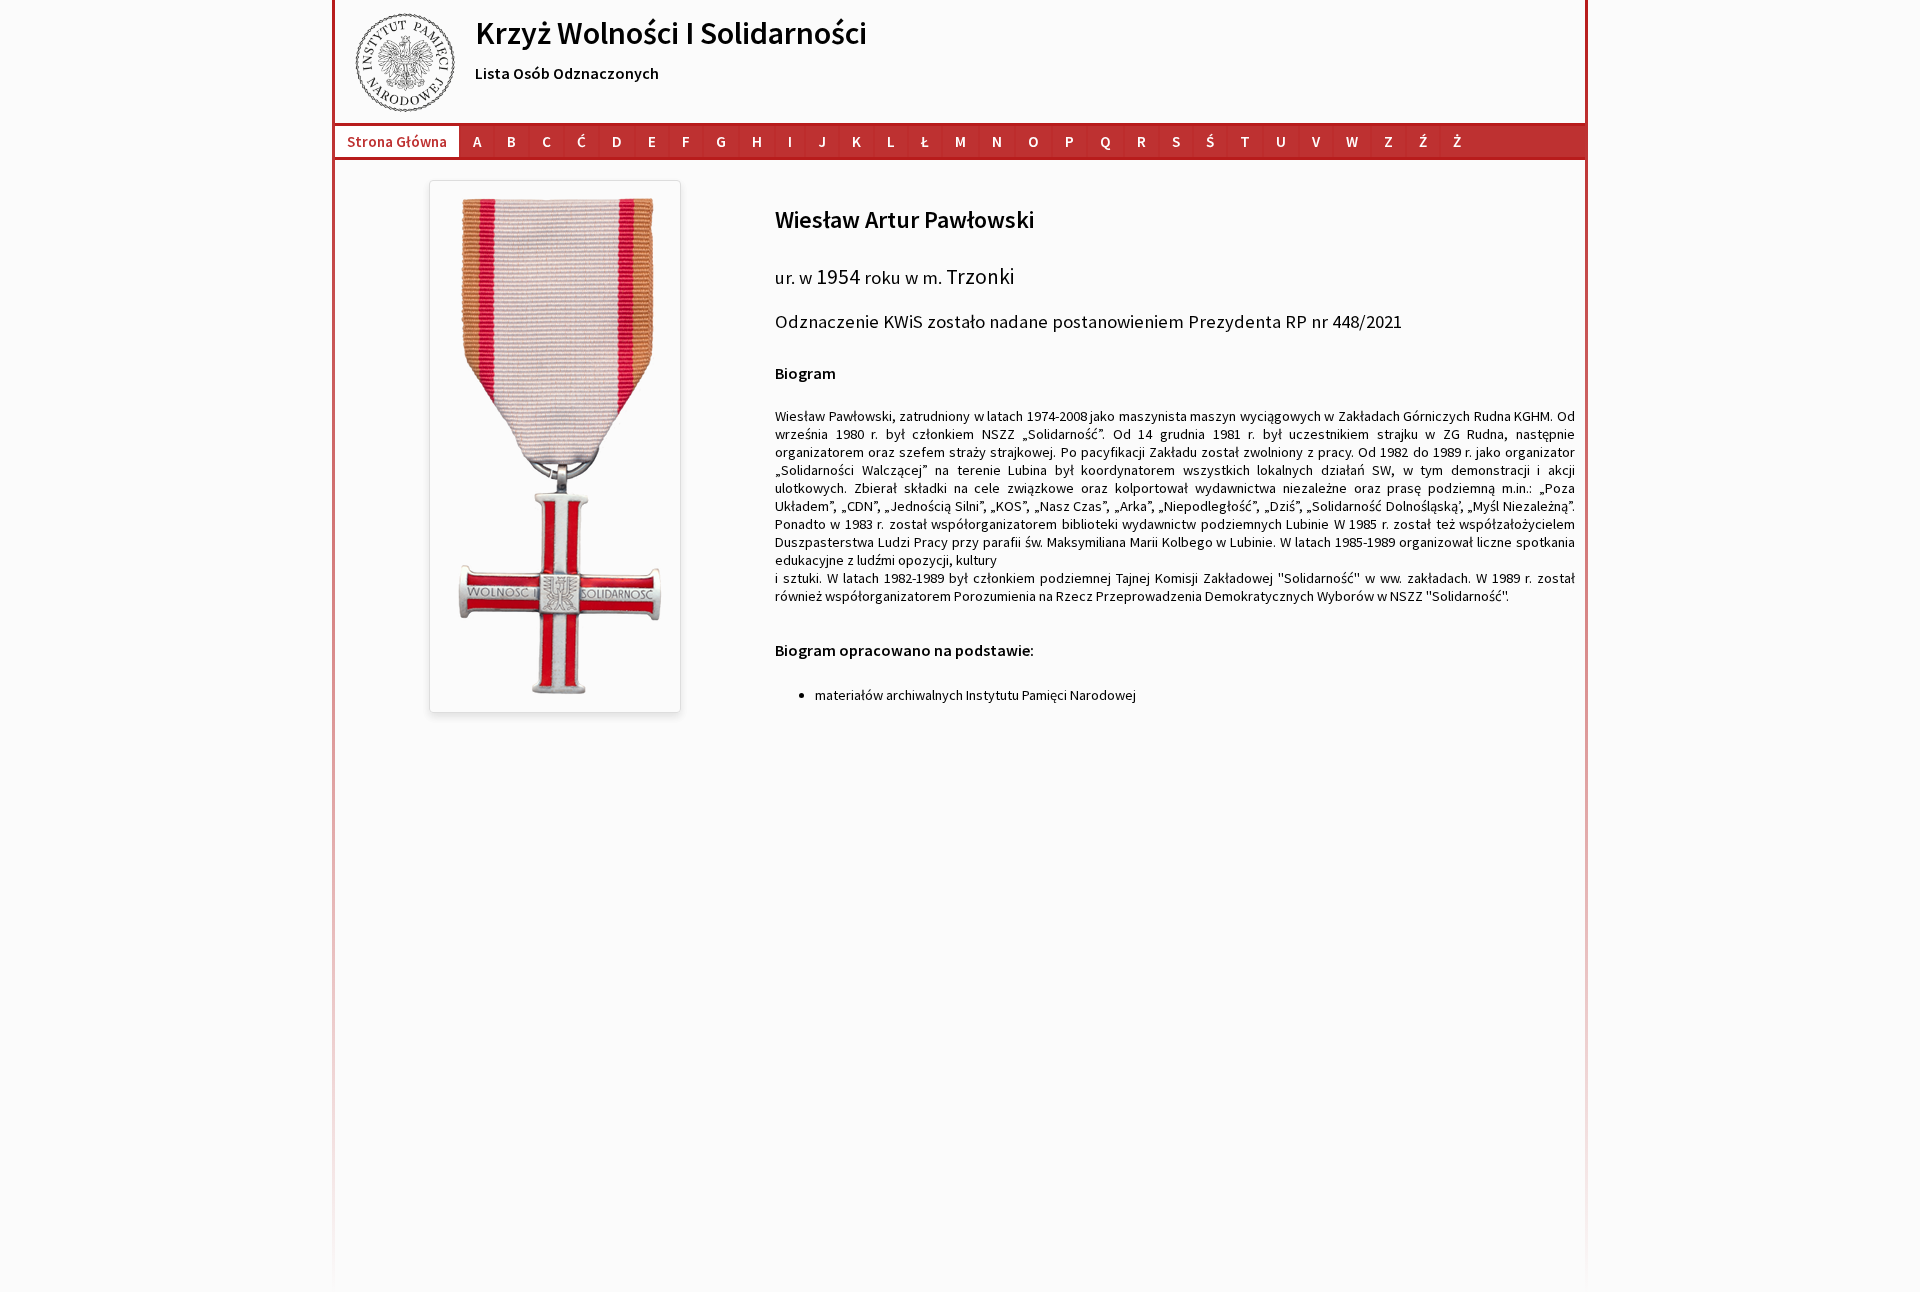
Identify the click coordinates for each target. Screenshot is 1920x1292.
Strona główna (397, 141)
